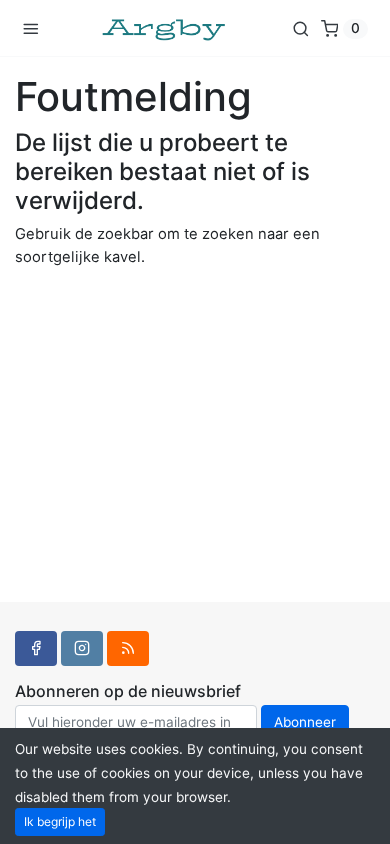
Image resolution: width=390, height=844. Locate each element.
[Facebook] (36, 648)
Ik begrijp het (60, 821)
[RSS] (128, 648)
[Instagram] (82, 648)
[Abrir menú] (30, 28)
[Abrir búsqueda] (300, 28)
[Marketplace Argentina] (165, 28)
